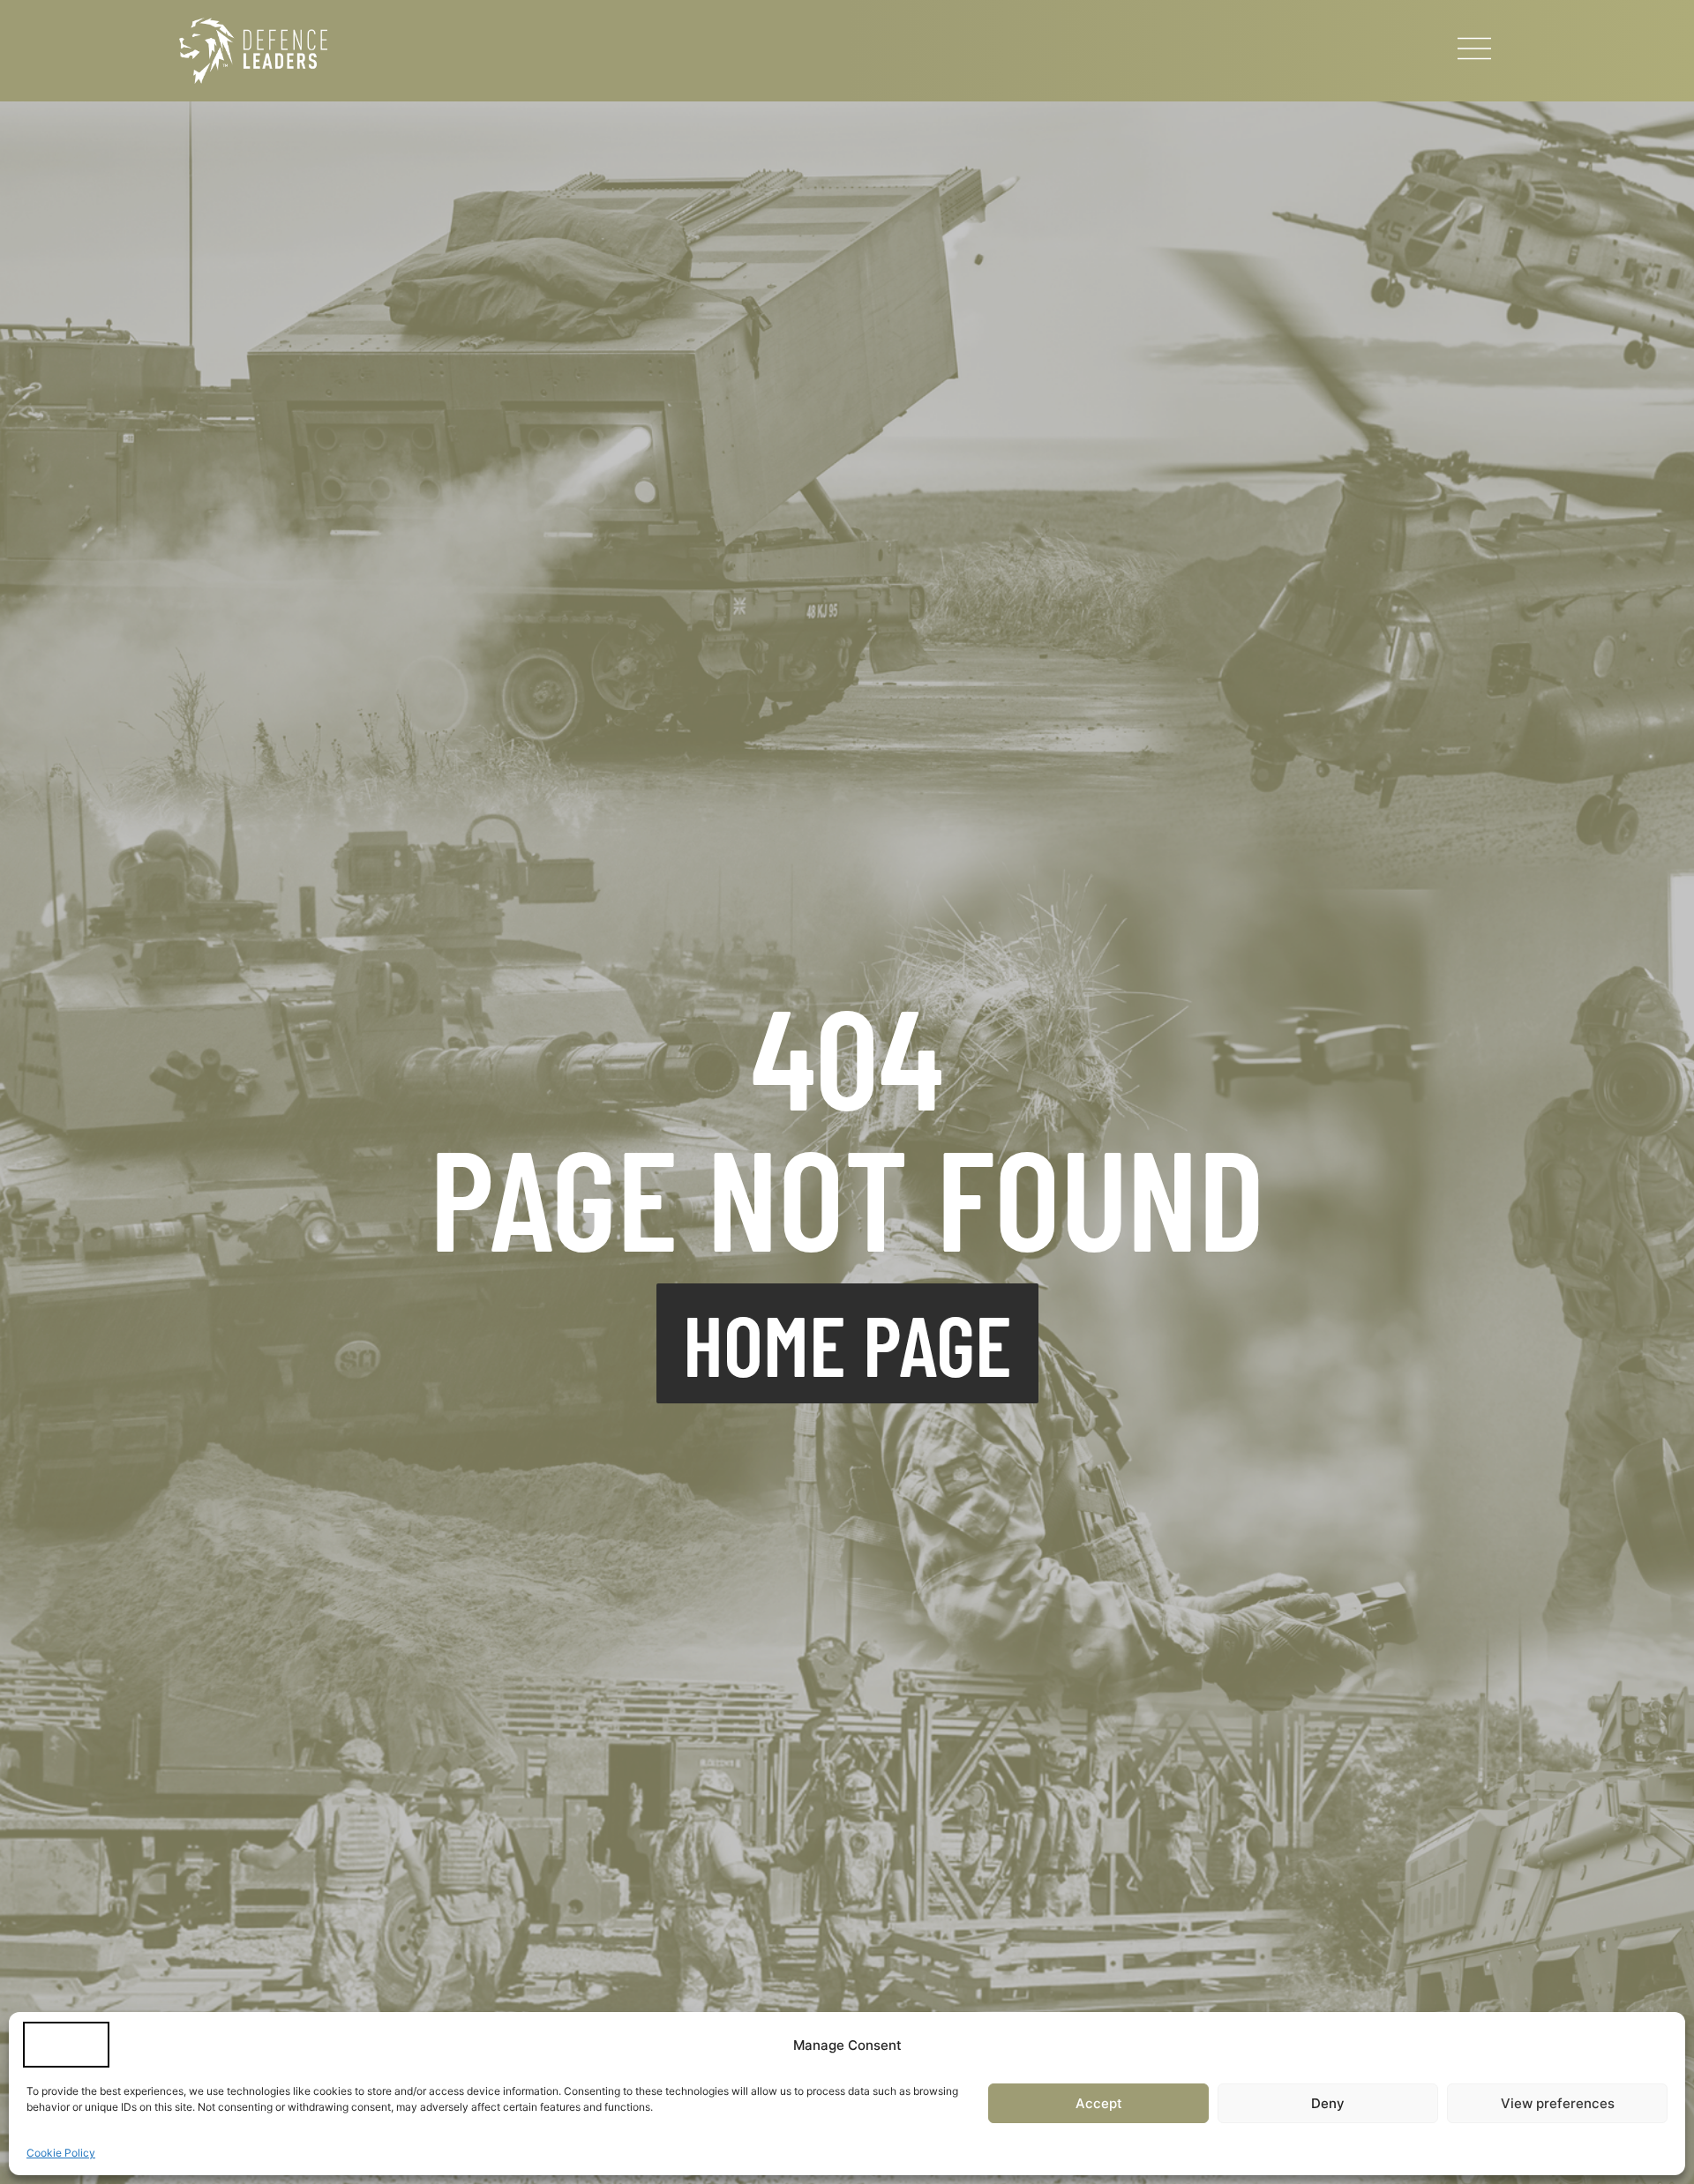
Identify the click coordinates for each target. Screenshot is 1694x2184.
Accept (1099, 2103)
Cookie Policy (61, 2153)
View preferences (1558, 2103)
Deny (1328, 2103)
